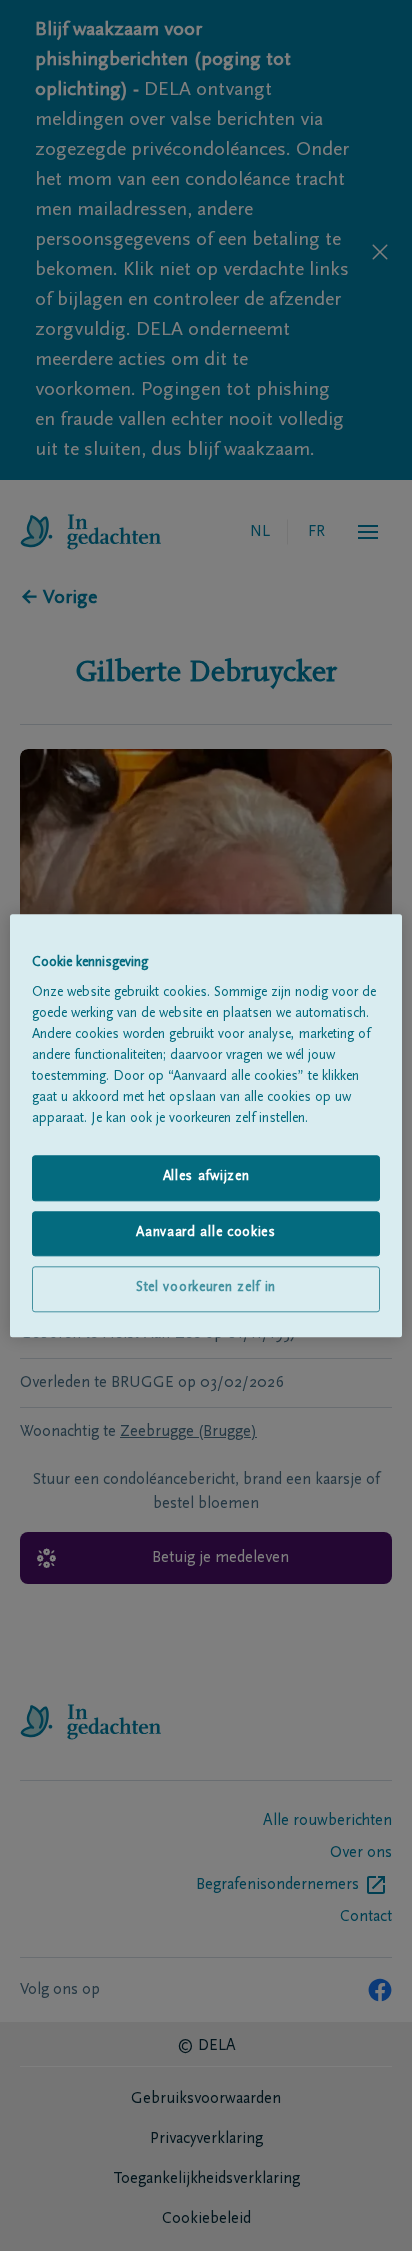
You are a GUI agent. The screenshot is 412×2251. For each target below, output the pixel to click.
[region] (205, 1125)
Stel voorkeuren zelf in (206, 1289)
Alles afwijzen (206, 1177)
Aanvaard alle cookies (206, 1233)
